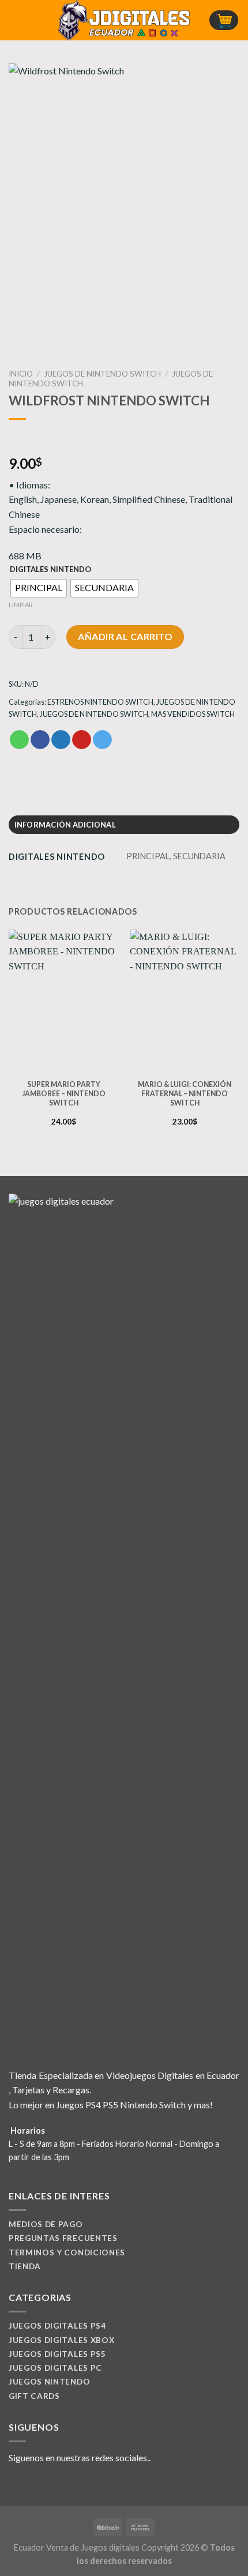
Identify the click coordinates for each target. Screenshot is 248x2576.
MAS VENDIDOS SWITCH (193, 714)
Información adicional (65, 825)
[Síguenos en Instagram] (30, 2485)
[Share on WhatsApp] (19, 740)
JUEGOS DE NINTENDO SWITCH (102, 374)
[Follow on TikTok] (44, 2485)
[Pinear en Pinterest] (82, 740)
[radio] (39, 588)
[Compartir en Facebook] (40, 740)
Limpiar (21, 605)
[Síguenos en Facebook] (16, 2485)
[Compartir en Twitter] (61, 740)
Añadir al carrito (125, 636)
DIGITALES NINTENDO (50, 570)
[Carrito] (224, 20)
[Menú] (16, 20)
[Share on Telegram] (102, 740)
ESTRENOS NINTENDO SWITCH (100, 702)
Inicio (21, 374)
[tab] (124, 825)
